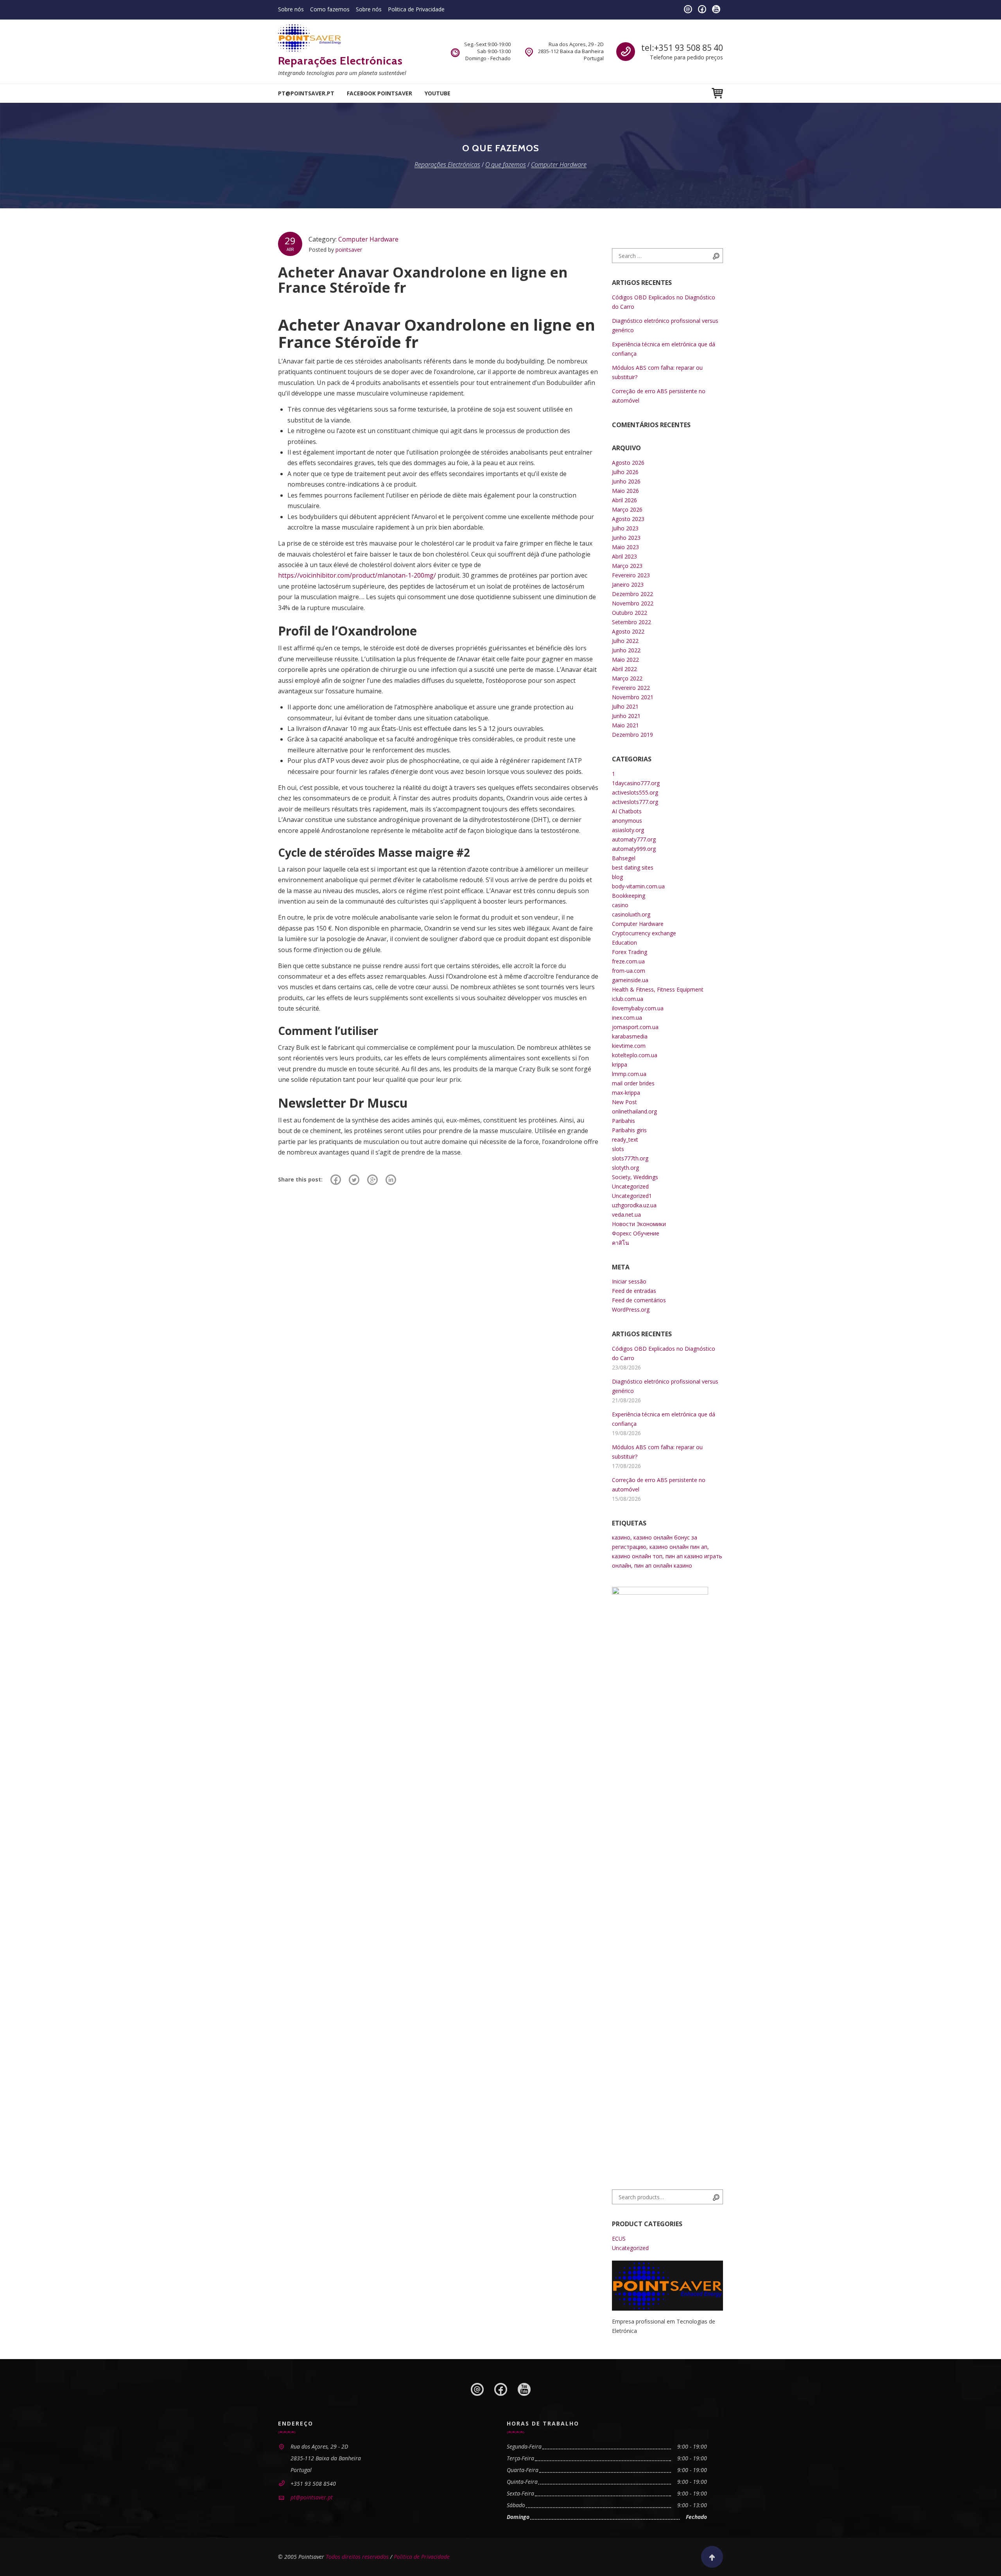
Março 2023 (627, 566)
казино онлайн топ (637, 1556)
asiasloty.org (628, 830)
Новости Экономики (639, 1224)
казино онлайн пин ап (678, 1547)
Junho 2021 (626, 716)
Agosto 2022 (628, 631)
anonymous (627, 821)
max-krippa (626, 1093)
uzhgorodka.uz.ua (634, 1205)
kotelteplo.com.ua (635, 1055)
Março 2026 (627, 509)
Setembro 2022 (631, 622)
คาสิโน (621, 1243)
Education (624, 943)
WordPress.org (631, 1309)
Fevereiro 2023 (631, 575)
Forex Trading (630, 952)
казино (621, 1537)
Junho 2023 (626, 538)
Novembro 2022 (633, 603)
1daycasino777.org (636, 783)
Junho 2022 (626, 650)
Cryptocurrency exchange (644, 933)
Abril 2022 (624, 669)
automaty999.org (634, 849)
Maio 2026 (625, 491)
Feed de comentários (639, 1300)
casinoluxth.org (631, 914)
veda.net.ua (626, 1215)
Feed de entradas (634, 1291)
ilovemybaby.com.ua (638, 1008)
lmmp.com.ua (629, 1074)
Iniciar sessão (629, 1281)
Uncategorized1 (632, 1196)
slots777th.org (630, 1158)
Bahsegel (624, 858)
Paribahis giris (629, 1130)
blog (617, 877)
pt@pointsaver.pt (306, 93)
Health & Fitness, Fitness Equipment (658, 989)
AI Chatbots (627, 811)
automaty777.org (634, 839)
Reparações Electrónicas (340, 61)
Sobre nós (291, 9)
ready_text (625, 1139)
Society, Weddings (635, 1177)
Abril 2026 (624, 500)
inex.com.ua (627, 1018)
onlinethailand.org (634, 1111)
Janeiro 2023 (628, 584)
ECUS (619, 2239)
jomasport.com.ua (635, 1027)
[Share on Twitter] (354, 1180)
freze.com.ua (628, 961)
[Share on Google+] (372, 1180)
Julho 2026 (625, 472)
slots (618, 1149)
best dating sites (633, 867)
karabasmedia (630, 1036)
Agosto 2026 (628, 463)
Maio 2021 (625, 725)
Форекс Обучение (636, 1233)
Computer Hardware (368, 239)
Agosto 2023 (628, 519)
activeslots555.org (635, 792)
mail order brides (633, 1083)
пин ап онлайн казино (663, 1565)
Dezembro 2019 (632, 735)
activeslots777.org (635, 802)
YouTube (438, 93)
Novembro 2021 (633, 697)
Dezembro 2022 (632, 594)
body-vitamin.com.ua (638, 886)
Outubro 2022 (630, 613)
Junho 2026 (626, 481)
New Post (624, 1102)
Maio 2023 (625, 547)
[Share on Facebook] (336, 1180)
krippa (620, 1064)
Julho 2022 (625, 641)
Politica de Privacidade (416, 9)
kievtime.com (629, 1046)
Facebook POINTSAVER (379, 93)
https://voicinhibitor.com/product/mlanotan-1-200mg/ (357, 575)
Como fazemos (330, 9)
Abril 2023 (624, 556)
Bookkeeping (629, 896)
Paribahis (623, 1121)
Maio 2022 (625, 660)
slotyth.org (625, 1168)
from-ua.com (629, 971)
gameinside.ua (630, 980)
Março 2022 (627, 678)
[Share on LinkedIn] (391, 1180)
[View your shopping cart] (717, 93)
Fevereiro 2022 (631, 688)
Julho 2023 (625, 528)
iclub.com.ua (628, 999)
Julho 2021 (625, 706)
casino (620, 905)
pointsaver (349, 250)
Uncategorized (630, 1186)
